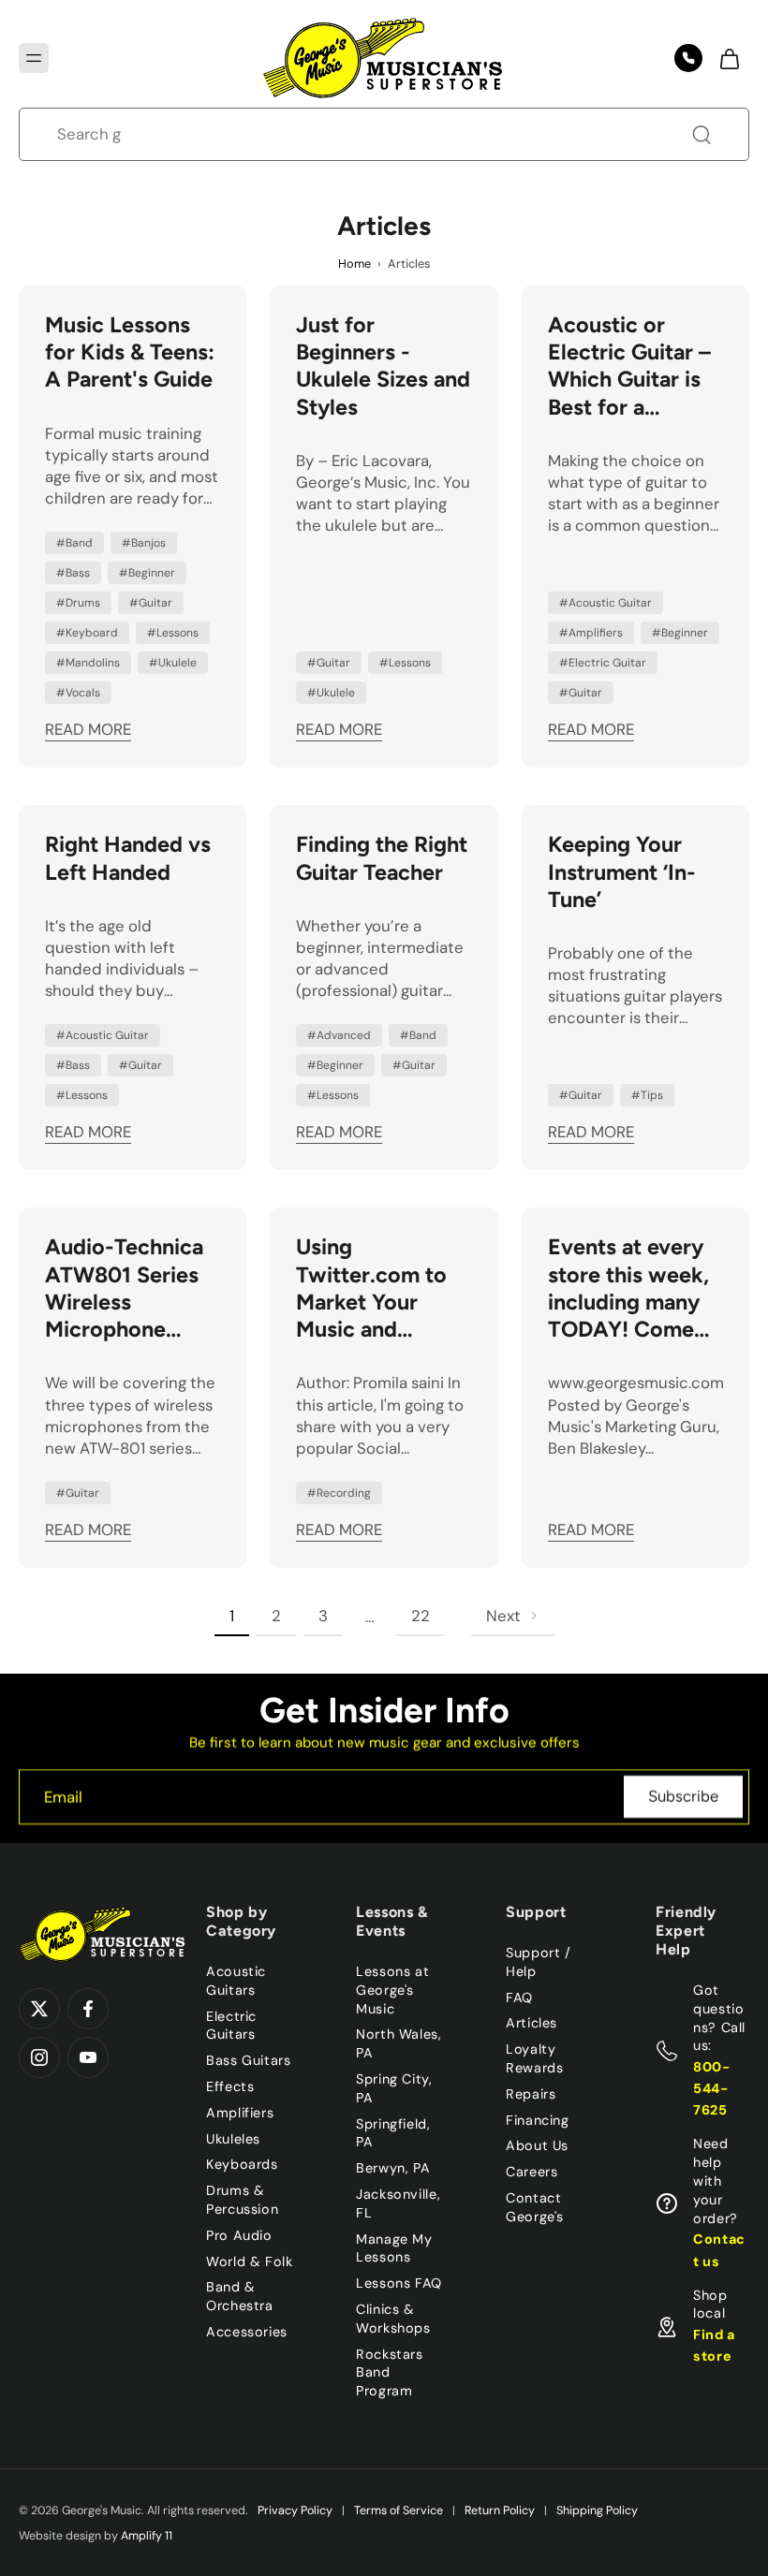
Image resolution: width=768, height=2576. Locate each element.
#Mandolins (88, 663)
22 (421, 1616)
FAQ (519, 1997)
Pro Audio (239, 2235)
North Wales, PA (399, 2043)
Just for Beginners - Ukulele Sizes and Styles (383, 366)
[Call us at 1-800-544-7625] (688, 58)
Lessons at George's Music (392, 1990)
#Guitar (151, 603)
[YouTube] (88, 2057)
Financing (538, 2119)
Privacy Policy (295, 2510)
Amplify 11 (147, 2536)
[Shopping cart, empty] (729, 58)
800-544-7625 (712, 2088)
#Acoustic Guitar (606, 603)
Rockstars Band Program (390, 2372)
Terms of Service (399, 2510)
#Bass (73, 573)
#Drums (78, 603)
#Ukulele (173, 663)
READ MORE (88, 729)
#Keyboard (87, 633)
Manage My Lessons (394, 2247)
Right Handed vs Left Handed (128, 858)
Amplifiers (240, 2113)
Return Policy (500, 2510)
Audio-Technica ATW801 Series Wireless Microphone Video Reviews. (124, 1288)
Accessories (247, 2332)
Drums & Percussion (242, 2200)
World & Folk (250, 2261)
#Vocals (78, 693)
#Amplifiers (591, 633)
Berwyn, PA (393, 2168)
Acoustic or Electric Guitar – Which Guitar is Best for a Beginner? (629, 366)
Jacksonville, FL (398, 2203)
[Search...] (702, 135)
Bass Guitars (249, 2060)
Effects (230, 2086)
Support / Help (539, 1962)
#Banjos (144, 543)
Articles (532, 2023)
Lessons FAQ (399, 2283)
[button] (34, 58)
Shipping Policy (597, 2510)
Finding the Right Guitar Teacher (382, 858)
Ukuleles (233, 2138)
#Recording (339, 1493)
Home (354, 263)
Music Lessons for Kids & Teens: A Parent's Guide (130, 352)
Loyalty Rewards (534, 2058)
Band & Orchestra (240, 2296)
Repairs (531, 2094)
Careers (532, 2172)
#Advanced (339, 1035)
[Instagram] (39, 2057)
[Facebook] (88, 2009)
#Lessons (173, 633)
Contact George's (535, 2207)
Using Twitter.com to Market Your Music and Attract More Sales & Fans (371, 1288)
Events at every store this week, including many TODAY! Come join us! (628, 1288)
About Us (537, 2145)
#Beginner (147, 573)
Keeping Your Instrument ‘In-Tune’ (622, 872)
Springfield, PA (393, 2132)
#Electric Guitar (603, 663)
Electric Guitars (231, 2025)
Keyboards (242, 2164)
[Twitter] (39, 2009)
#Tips (647, 1095)
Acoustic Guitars (236, 1981)
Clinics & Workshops (393, 2319)
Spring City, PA (394, 2088)
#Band (74, 543)
